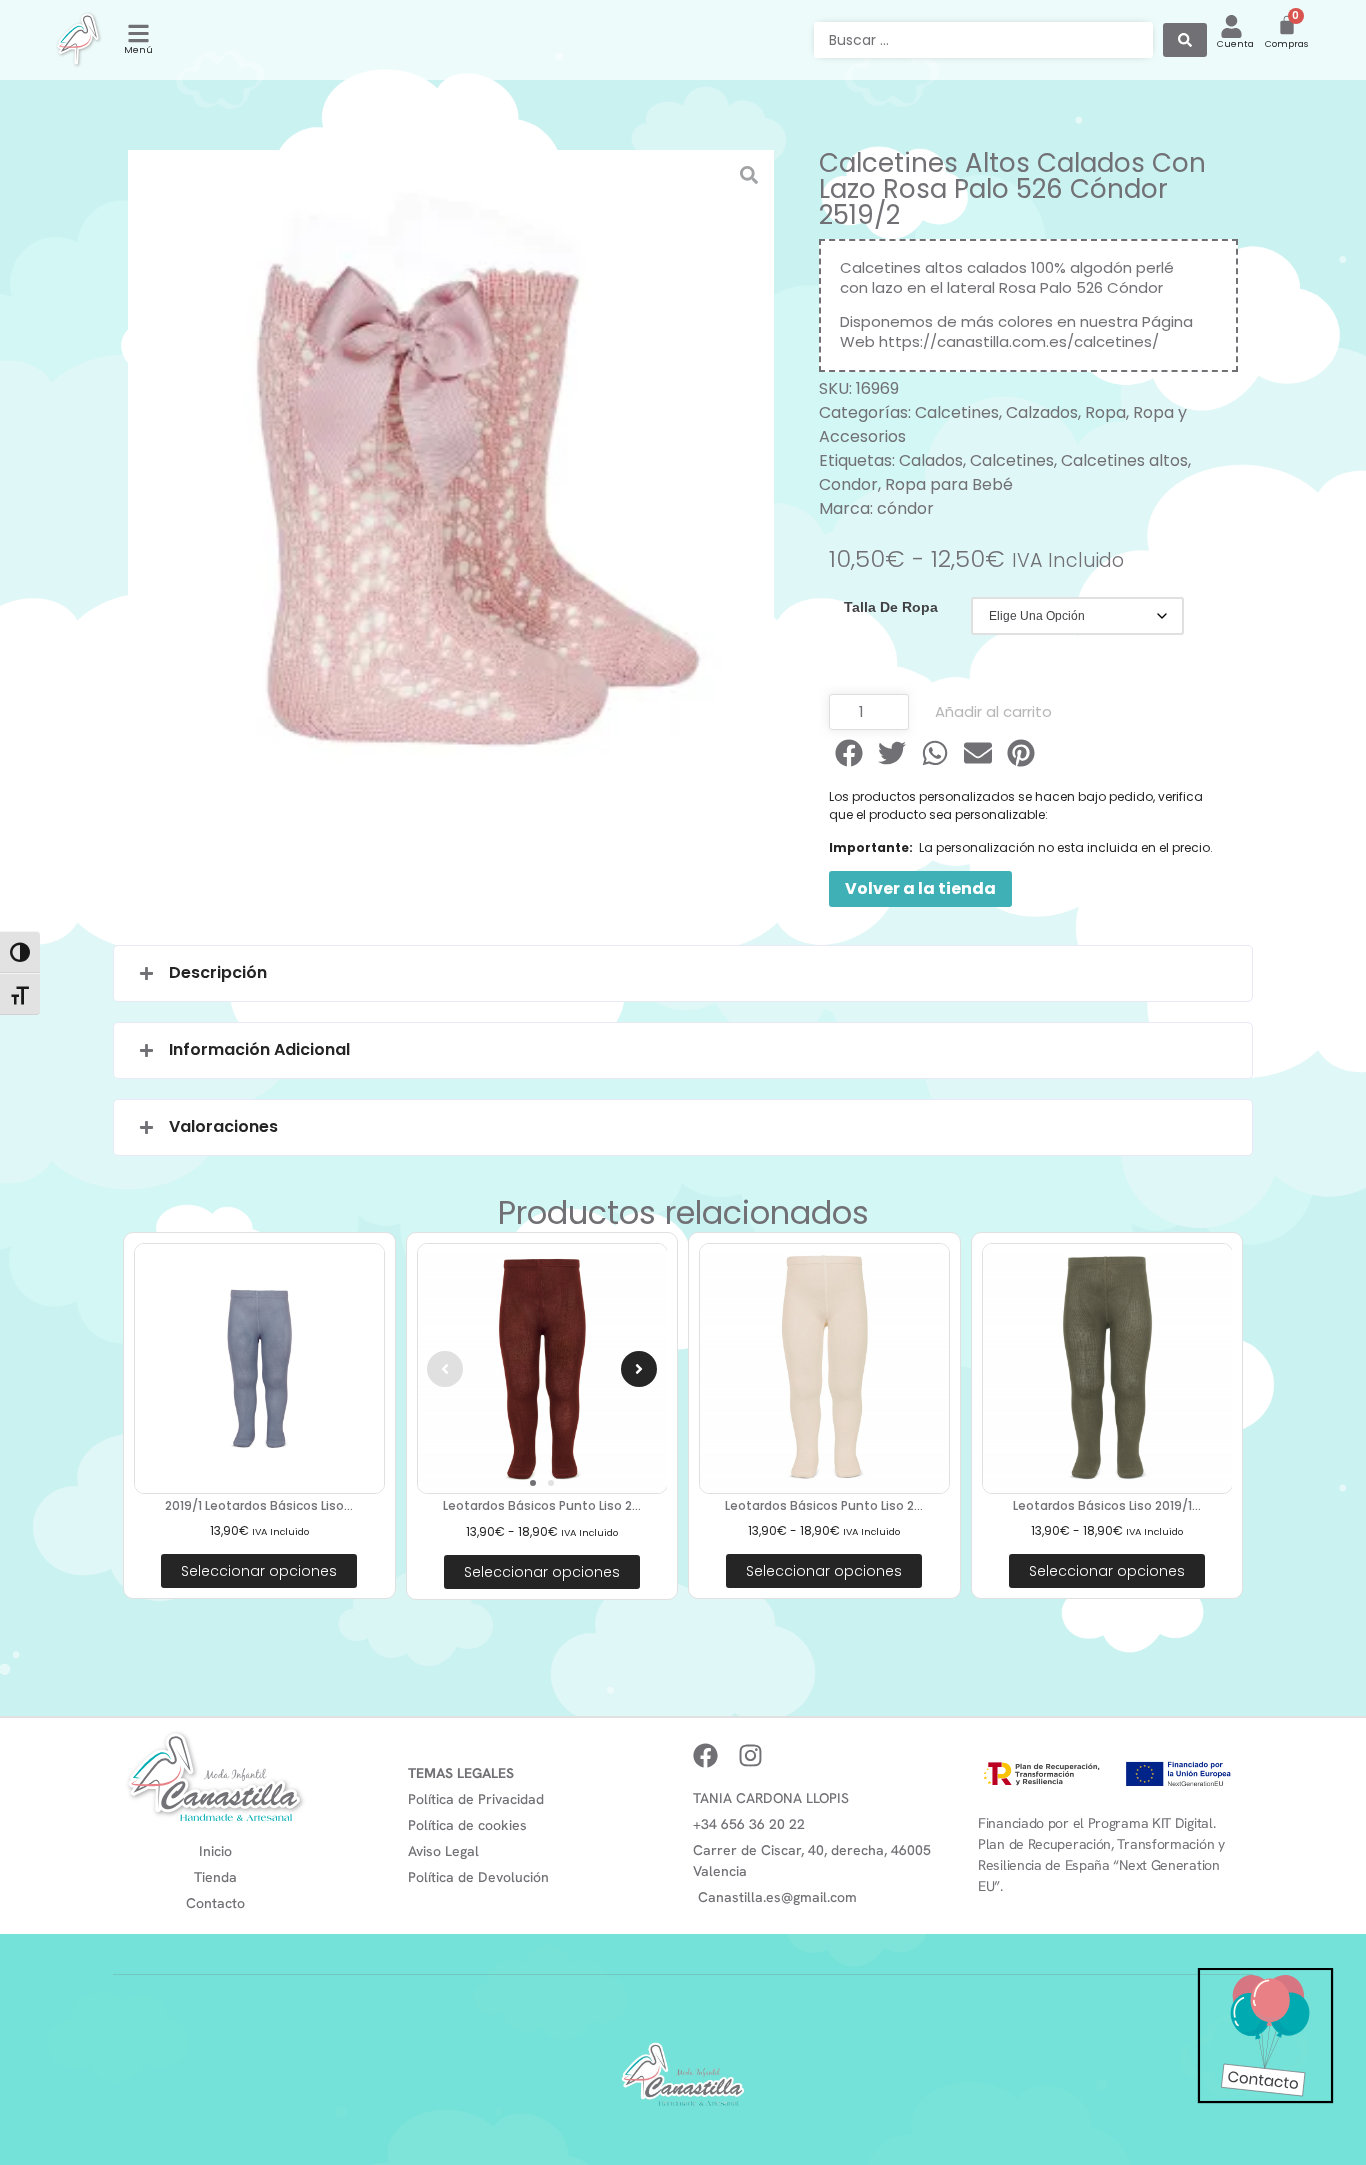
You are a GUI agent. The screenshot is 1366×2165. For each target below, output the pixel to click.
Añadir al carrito (993, 711)
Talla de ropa (891, 607)
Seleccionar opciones (259, 1571)
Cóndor (1135, 287)
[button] (850, 753)
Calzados (1042, 412)
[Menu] (138, 33)
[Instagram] (750, 1755)
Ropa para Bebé (949, 484)
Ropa (1105, 412)
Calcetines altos (1124, 460)
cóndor (905, 508)
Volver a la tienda (920, 888)
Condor (848, 484)
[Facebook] (705, 1755)
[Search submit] (1185, 40)
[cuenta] (1231, 26)
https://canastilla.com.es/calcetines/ (1019, 341)
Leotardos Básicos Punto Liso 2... (542, 1505)
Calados (931, 460)
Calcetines (957, 412)
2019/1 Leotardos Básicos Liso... (259, 1505)
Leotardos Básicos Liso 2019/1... (1107, 1505)
